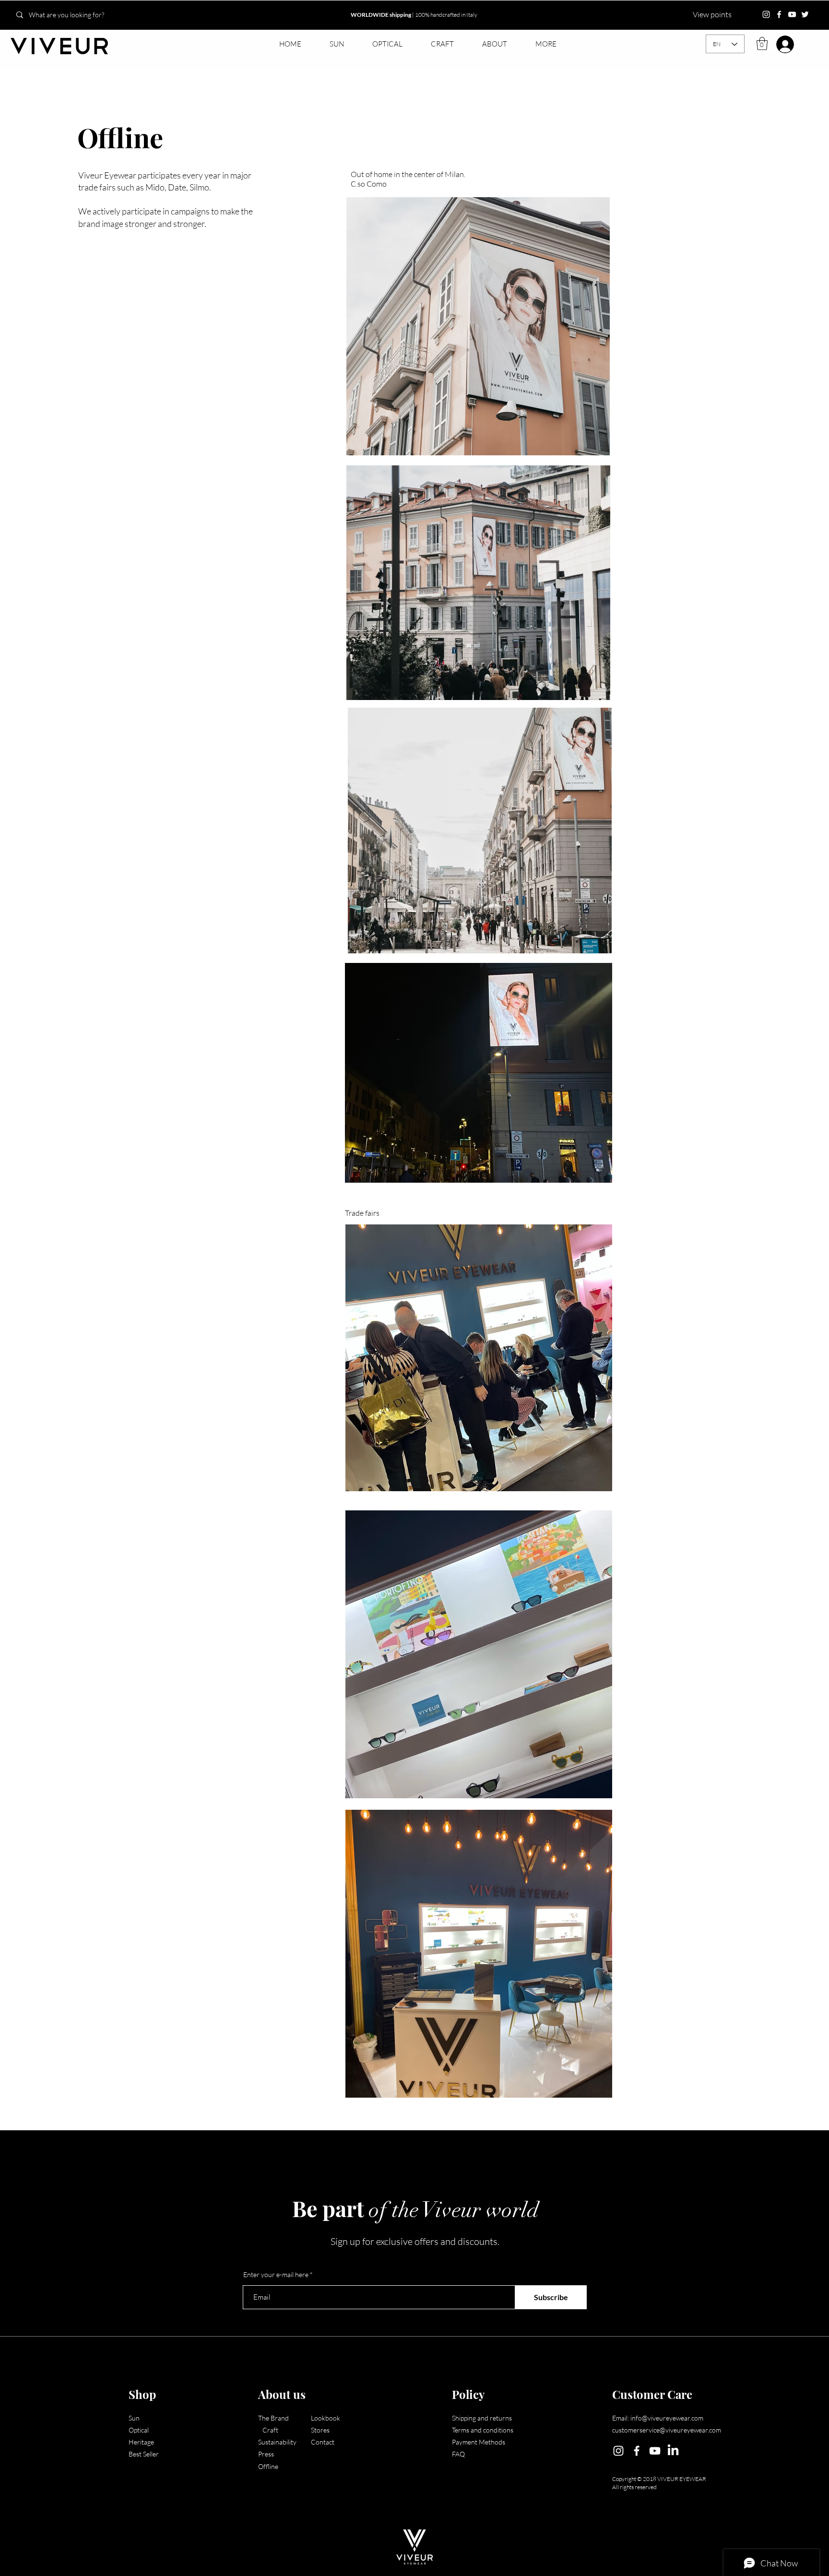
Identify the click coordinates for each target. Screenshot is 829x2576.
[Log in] (779, 44)
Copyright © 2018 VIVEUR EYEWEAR (659, 2479)
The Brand (278, 2418)
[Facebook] (779, 14)
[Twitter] (805, 14)
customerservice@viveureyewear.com (667, 2430)
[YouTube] (792, 14)
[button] (337, 44)
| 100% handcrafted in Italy (414, 15)
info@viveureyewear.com (667, 2418)
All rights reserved (634, 2487)
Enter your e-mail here (276, 2275)
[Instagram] (766, 14)
